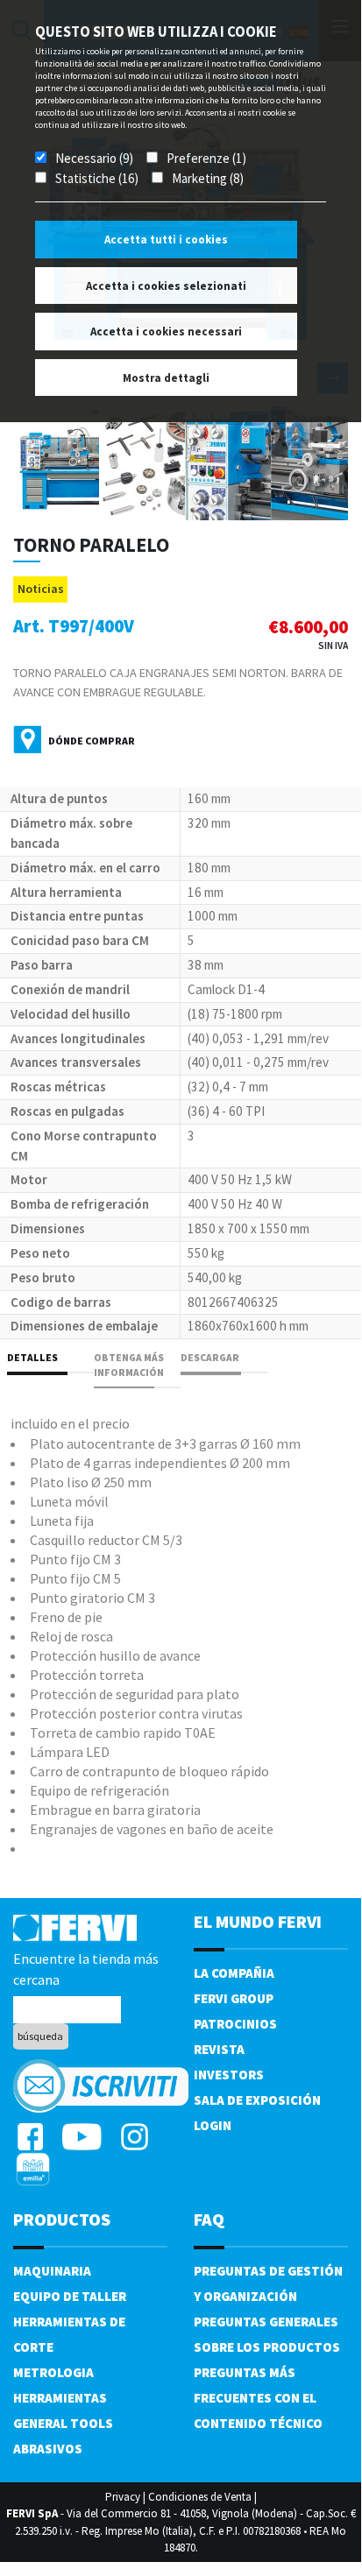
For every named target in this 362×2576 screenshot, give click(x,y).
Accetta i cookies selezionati (166, 286)
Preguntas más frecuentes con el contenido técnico (258, 2398)
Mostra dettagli (166, 378)
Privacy (123, 2497)
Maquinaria (52, 2271)
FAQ (209, 2219)
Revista (219, 2049)
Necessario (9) (94, 158)
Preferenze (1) (206, 158)
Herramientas (60, 2398)
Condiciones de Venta (200, 2497)
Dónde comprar (92, 741)
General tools (63, 2423)
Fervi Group (234, 1998)
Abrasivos (48, 2449)
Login (213, 2125)
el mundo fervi (258, 1921)
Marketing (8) (208, 178)
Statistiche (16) (97, 178)
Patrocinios (235, 2024)
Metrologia (53, 2372)
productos (62, 2219)
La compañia (234, 1973)
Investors (229, 2075)
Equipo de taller (70, 2296)
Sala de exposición (257, 2100)
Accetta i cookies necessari (166, 332)
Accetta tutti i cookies (166, 240)
